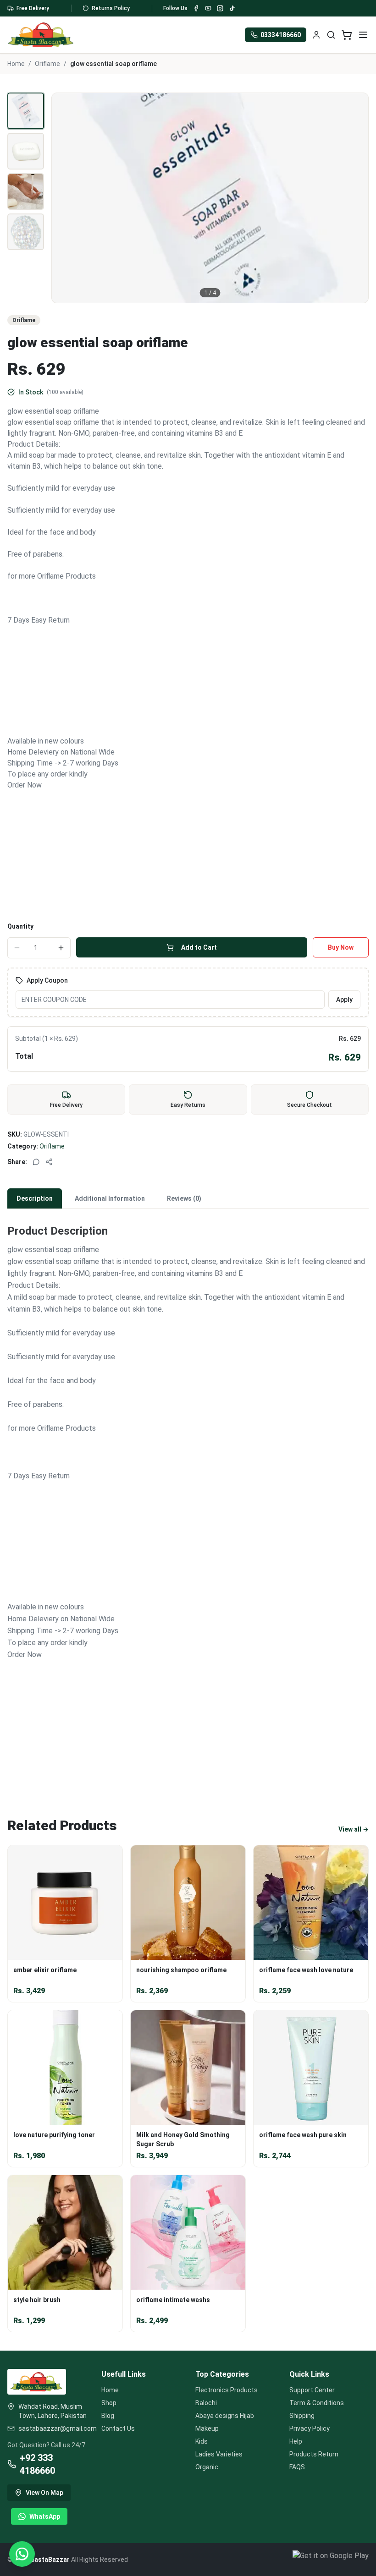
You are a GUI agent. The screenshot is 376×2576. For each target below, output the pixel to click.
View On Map (44, 2493)
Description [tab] (35, 1198)
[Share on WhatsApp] (36, 1162)
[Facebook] (196, 8)
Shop (109, 2403)
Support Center (312, 2390)
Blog (108, 2416)
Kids (202, 2441)
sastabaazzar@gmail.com (53, 2428)
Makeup (207, 2428)
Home (16, 64)
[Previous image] (64, 198)
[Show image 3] (26, 191)
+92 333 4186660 (37, 2464)
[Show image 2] (26, 151)
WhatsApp (45, 2516)
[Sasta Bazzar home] (41, 35)
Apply (344, 1000)
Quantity (20, 926)
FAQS (297, 2467)
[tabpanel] (188, 1502)
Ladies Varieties (219, 2454)
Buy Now (341, 947)
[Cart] (347, 35)
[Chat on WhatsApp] (22, 2554)
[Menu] (363, 35)
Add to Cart (199, 947)
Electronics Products (227, 2390)
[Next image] (356, 198)
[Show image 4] (26, 232)
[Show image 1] (26, 111)
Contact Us (118, 2428)
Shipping (302, 2416)
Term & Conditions (317, 2403)
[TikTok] (232, 8)
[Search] (331, 35)
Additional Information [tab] (110, 1198)
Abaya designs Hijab (225, 2416)
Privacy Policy (310, 2428)
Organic (207, 2467)
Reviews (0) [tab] (184, 1198)
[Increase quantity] (61, 948)
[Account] (316, 35)
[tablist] (188, 1199)
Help (296, 2441)
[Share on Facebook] (49, 1162)
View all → (354, 1829)
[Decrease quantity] (17, 948)
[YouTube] (208, 8)
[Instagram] (220, 8)
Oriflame (47, 64)
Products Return (314, 2454)
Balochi (206, 2403)
